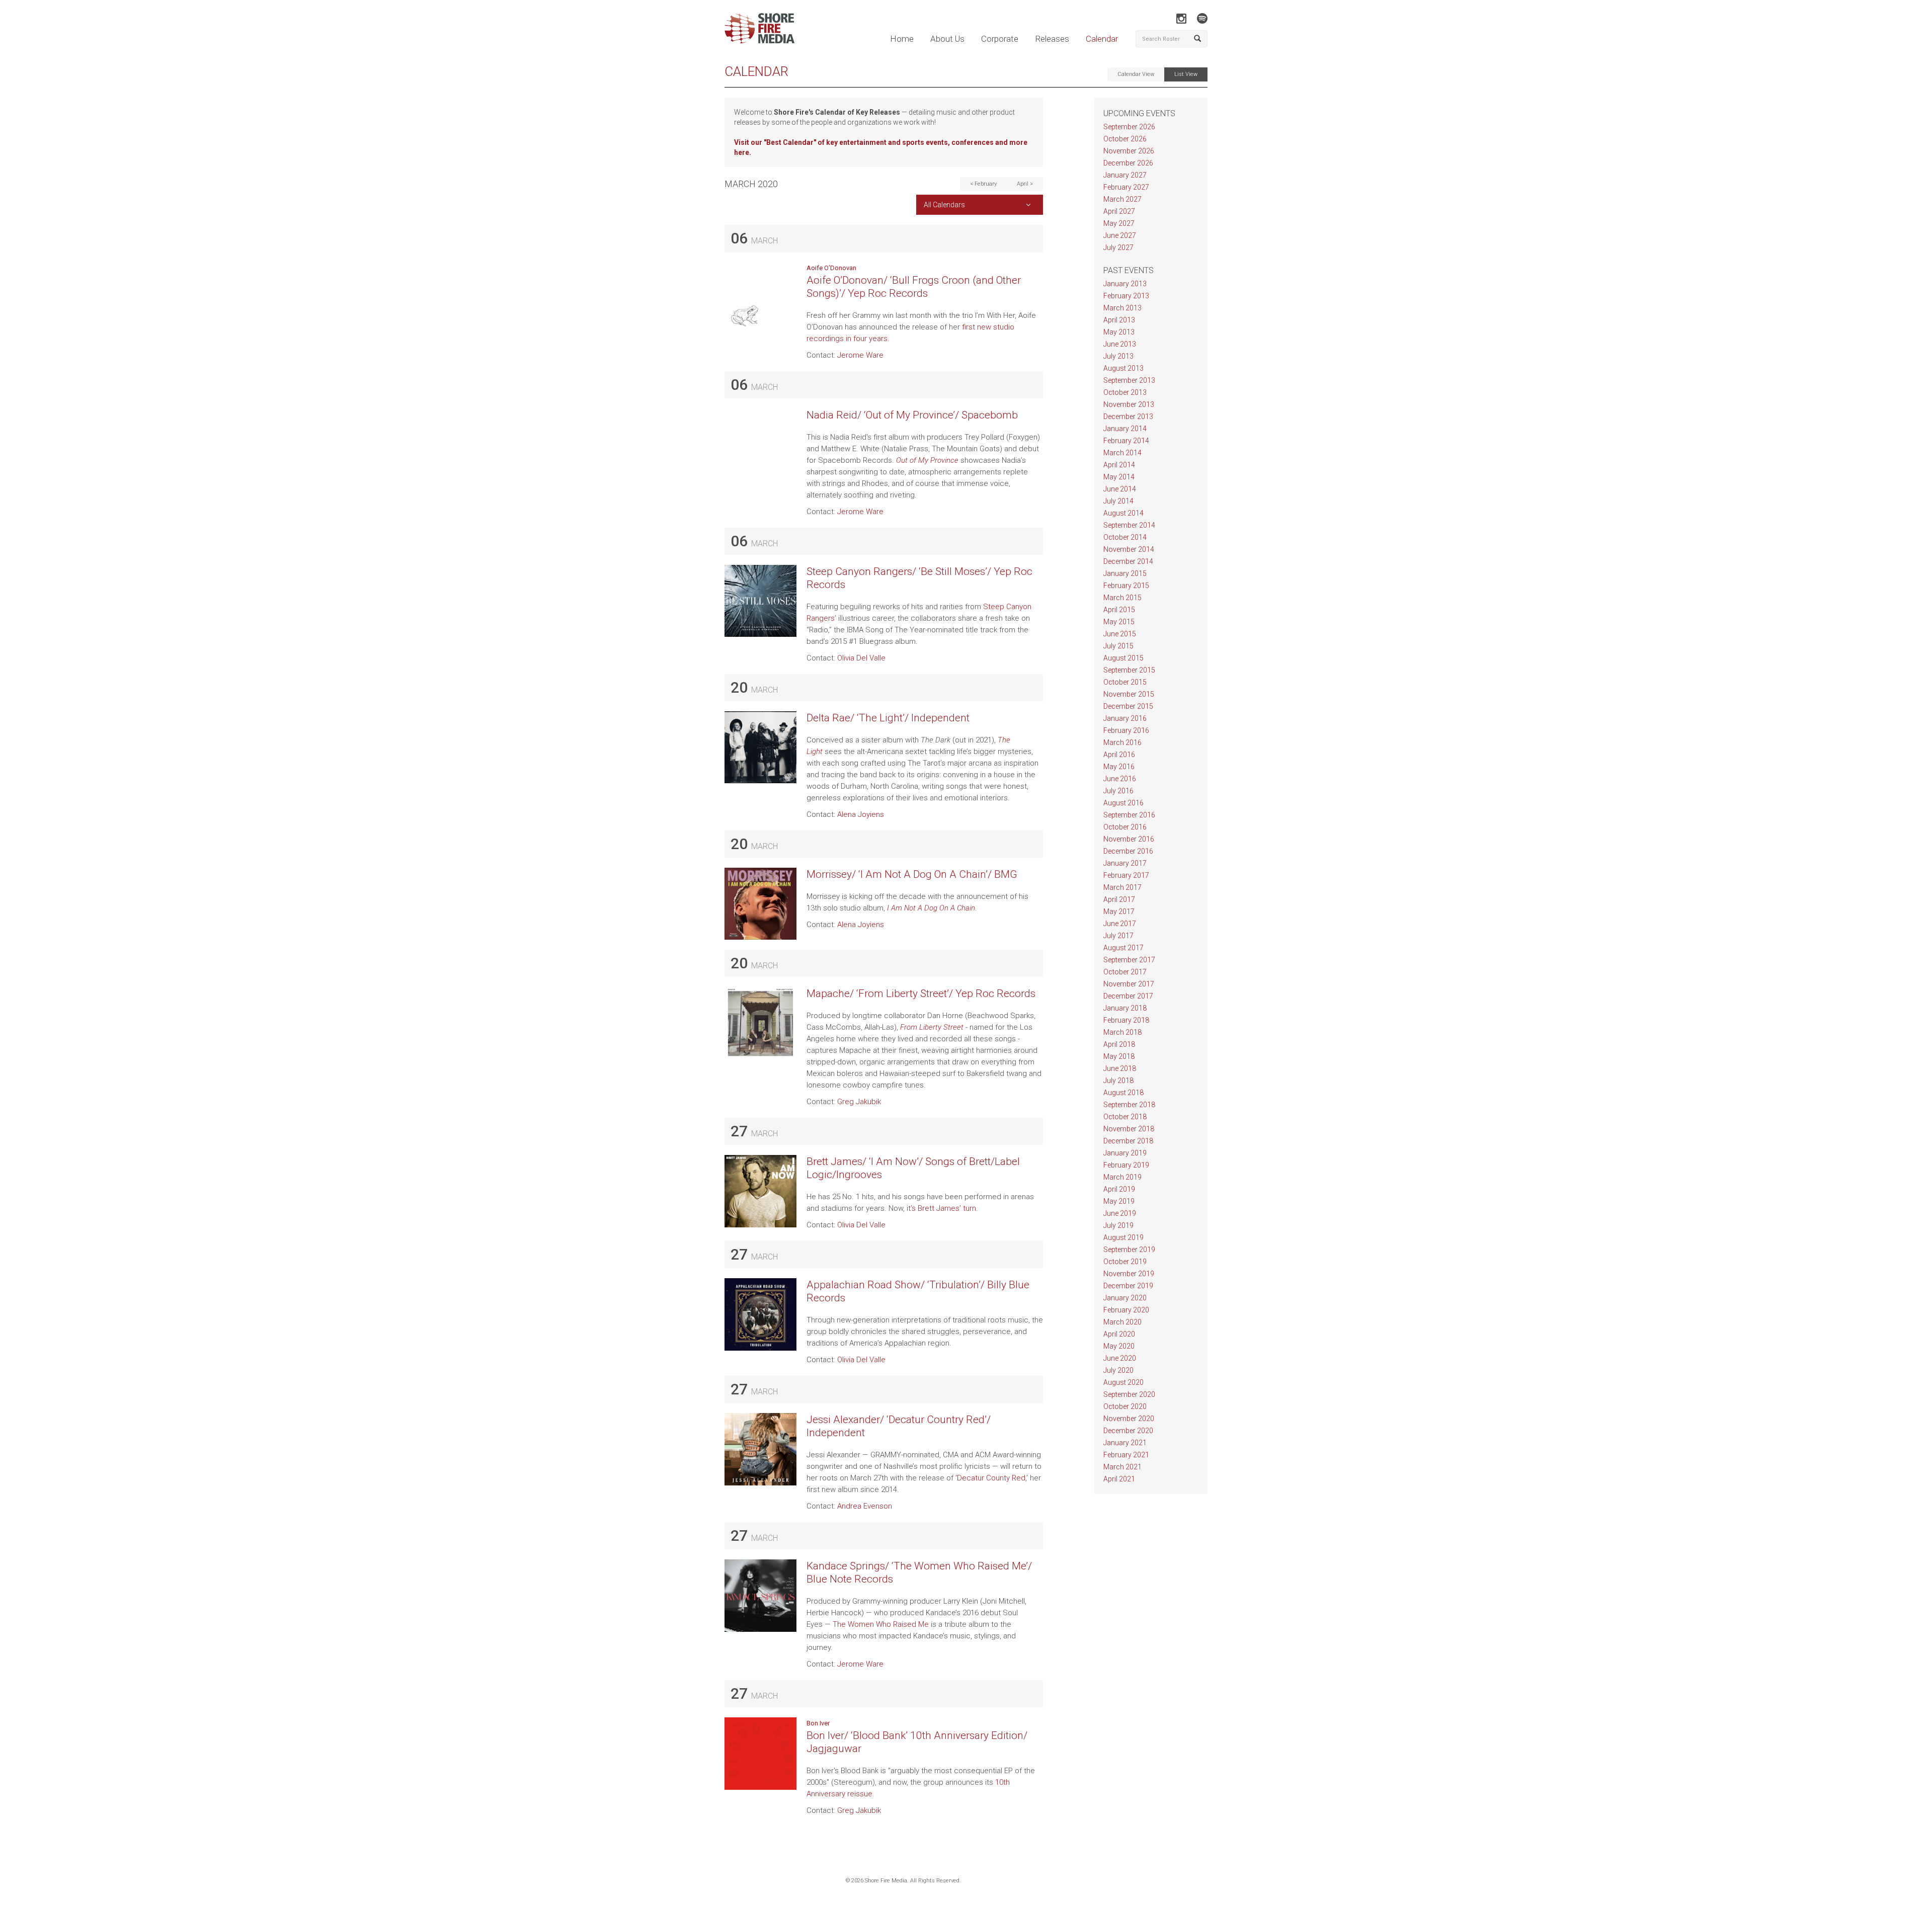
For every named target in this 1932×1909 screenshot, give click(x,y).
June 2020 (1120, 1358)
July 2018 (1118, 1081)
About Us (947, 39)
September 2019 (1129, 1250)
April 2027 (1119, 211)
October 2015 (1125, 682)
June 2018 (1120, 1068)
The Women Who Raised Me (881, 1624)
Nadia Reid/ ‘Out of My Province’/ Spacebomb (912, 415)
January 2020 (1125, 1298)
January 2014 (1125, 429)
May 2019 (1119, 1201)
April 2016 (1119, 755)
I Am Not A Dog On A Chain (931, 908)
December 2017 (1128, 996)
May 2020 (1119, 1346)
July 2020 (1118, 1370)
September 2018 (1129, 1105)
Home (902, 39)
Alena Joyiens (861, 814)
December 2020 (1128, 1431)
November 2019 (1129, 1274)
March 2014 (1122, 453)
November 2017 (1129, 984)
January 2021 (1125, 1443)
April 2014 (1119, 465)
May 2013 (1119, 332)
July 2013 (1118, 356)
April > (1025, 184)
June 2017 (1120, 924)
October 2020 (1125, 1406)
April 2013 (1119, 320)
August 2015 (1123, 658)
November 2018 (1129, 1129)
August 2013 (1123, 368)
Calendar (1102, 39)
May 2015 (1119, 622)
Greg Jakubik (859, 1102)
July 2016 (1118, 791)
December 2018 (1128, 1141)
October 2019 (1125, 1262)
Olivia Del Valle (861, 658)
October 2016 (1125, 827)
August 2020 (1123, 1382)
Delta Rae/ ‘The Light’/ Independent (888, 718)
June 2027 (1120, 235)
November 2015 (1129, 694)
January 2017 (1125, 863)
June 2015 (1120, 634)
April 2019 (1119, 1189)
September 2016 (1129, 815)
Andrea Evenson (865, 1506)
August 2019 (1123, 1237)
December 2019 (1128, 1286)
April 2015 (1119, 610)
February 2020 (1126, 1310)
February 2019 (1126, 1165)
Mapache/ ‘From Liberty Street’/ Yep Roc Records (921, 993)
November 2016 (1129, 839)
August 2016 (1123, 803)
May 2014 (1119, 477)
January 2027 (1125, 175)
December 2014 (1128, 561)
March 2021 (1122, 1467)
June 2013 (1120, 344)
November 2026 (1129, 151)
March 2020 (1122, 1322)
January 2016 (1125, 718)
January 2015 (1125, 573)
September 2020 (1129, 1394)
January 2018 (1125, 1008)
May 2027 (1119, 223)
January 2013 (1125, 284)
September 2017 (1129, 960)
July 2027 (1118, 247)
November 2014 (1129, 549)
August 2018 (1123, 1093)
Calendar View (1136, 74)
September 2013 (1129, 380)
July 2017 (1118, 936)
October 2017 (1125, 972)
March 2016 (1122, 742)
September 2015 (1129, 670)
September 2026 (1129, 127)
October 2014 (1125, 537)
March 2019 (1122, 1177)
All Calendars (944, 205)
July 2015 (1118, 646)
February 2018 (1126, 1020)
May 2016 (1119, 767)
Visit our (749, 142)
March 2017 (1122, 887)
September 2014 (1129, 525)
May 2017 (1119, 911)
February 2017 (1126, 875)
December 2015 (1128, 706)
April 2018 (1119, 1044)
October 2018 (1125, 1117)
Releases (1052, 39)
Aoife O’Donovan (831, 268)
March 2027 (1122, 199)
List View (1186, 74)
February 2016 (1126, 730)
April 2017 (1119, 899)
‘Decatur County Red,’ (992, 1478)
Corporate (1000, 39)
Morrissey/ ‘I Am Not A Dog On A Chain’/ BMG (912, 874)
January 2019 (1125, 1153)
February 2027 (1126, 187)
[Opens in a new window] (1181, 18)
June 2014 (1120, 489)
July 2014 (1118, 501)
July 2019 (1118, 1225)
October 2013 (1125, 392)
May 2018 (1119, 1056)
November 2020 (1129, 1419)
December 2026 (1128, 163)
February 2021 (1126, 1455)
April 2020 (1119, 1334)
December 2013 (1128, 417)
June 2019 (1120, 1213)
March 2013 (1122, 308)
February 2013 (1126, 296)
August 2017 (1123, 948)
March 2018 (1122, 1032)
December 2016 (1128, 851)
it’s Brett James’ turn (941, 1208)
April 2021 (1119, 1479)
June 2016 (1120, 779)
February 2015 (1126, 586)
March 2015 (1122, 598)
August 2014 (1123, 513)
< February (983, 184)
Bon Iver (818, 1723)
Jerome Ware (860, 355)
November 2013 (1129, 404)
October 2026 (1125, 139)
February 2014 (1126, 441)
